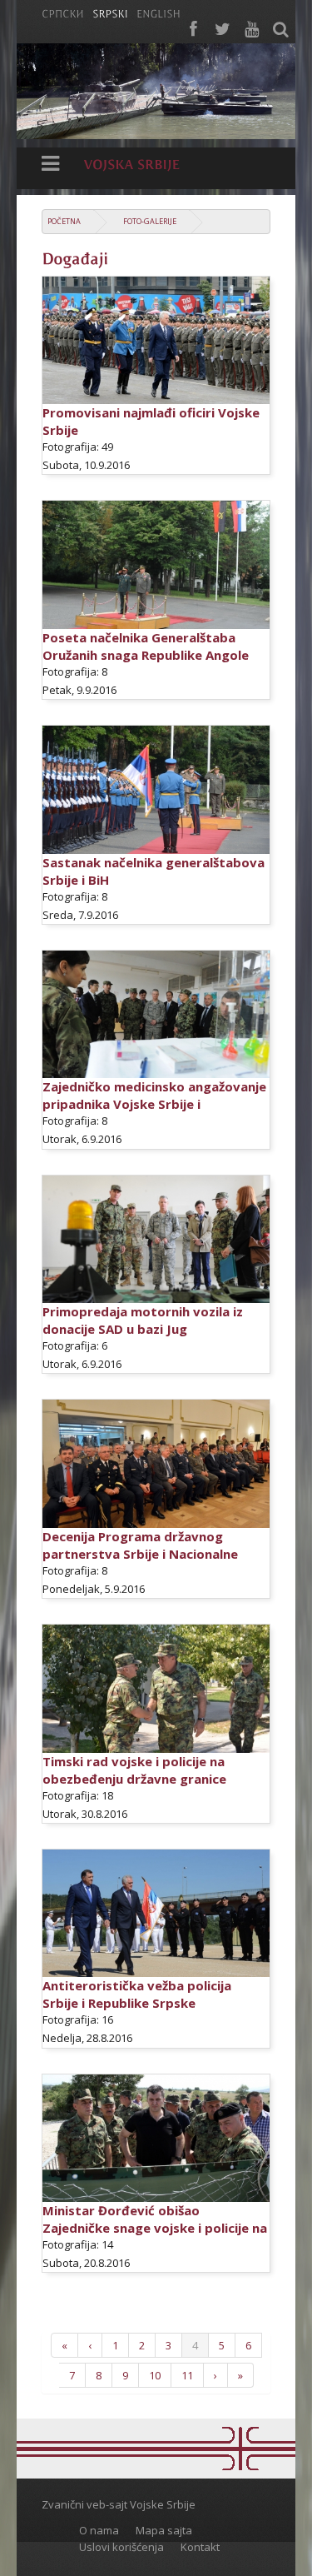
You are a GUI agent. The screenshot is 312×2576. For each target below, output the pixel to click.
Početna (64, 221)
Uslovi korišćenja (121, 2547)
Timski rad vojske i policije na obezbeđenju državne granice (134, 1770)
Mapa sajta (164, 2530)
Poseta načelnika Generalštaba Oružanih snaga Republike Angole (146, 646)
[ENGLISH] (158, 12)
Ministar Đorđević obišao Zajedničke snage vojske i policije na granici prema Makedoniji (155, 2228)
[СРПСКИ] (63, 12)
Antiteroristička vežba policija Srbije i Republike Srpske (137, 1994)
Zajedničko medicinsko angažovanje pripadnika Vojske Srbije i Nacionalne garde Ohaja (154, 1104)
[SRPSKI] (110, 12)
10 (155, 2375)
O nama (99, 2530)
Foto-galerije (150, 221)
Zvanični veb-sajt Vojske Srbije (119, 2504)
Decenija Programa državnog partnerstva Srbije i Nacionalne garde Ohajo (140, 1554)
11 (187, 2375)
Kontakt (200, 2547)
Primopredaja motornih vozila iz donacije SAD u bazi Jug (143, 1320)
